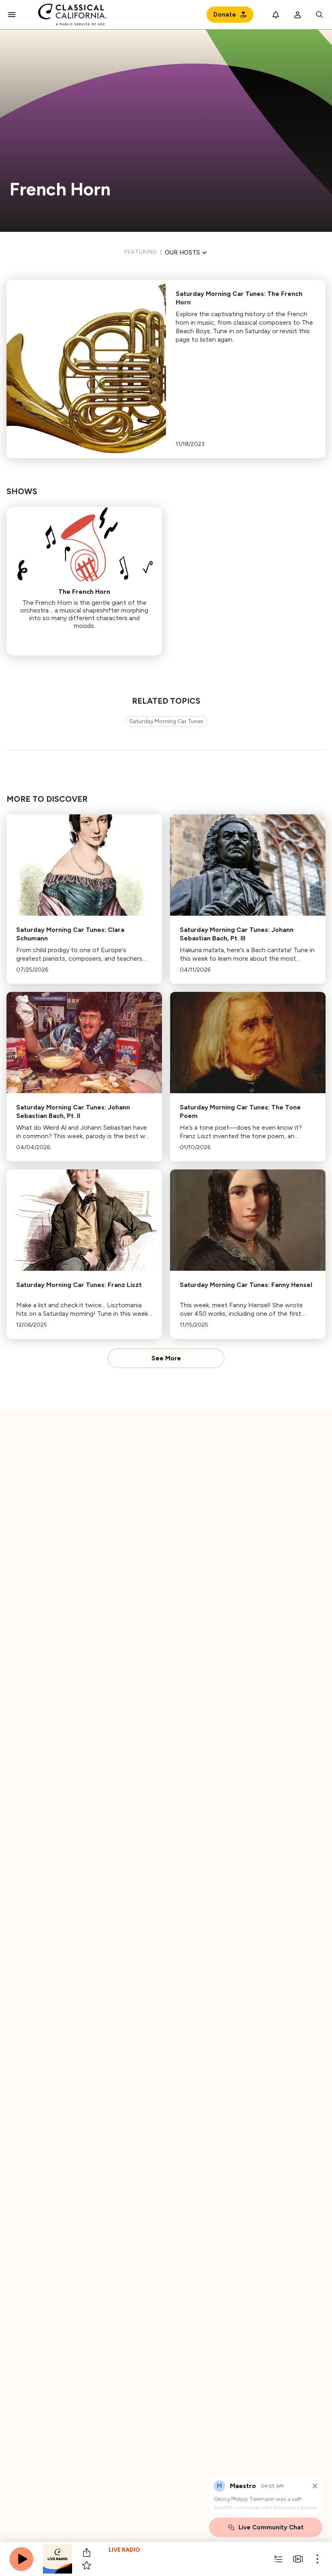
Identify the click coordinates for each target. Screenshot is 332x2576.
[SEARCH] (319, 15)
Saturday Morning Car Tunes (166, 721)
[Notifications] (276, 15)
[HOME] (73, 15)
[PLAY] (21, 2559)
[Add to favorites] (87, 2565)
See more (166, 1358)
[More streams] (298, 2559)
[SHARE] (87, 2552)
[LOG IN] (298, 15)
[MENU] (12, 15)
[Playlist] (279, 2559)
